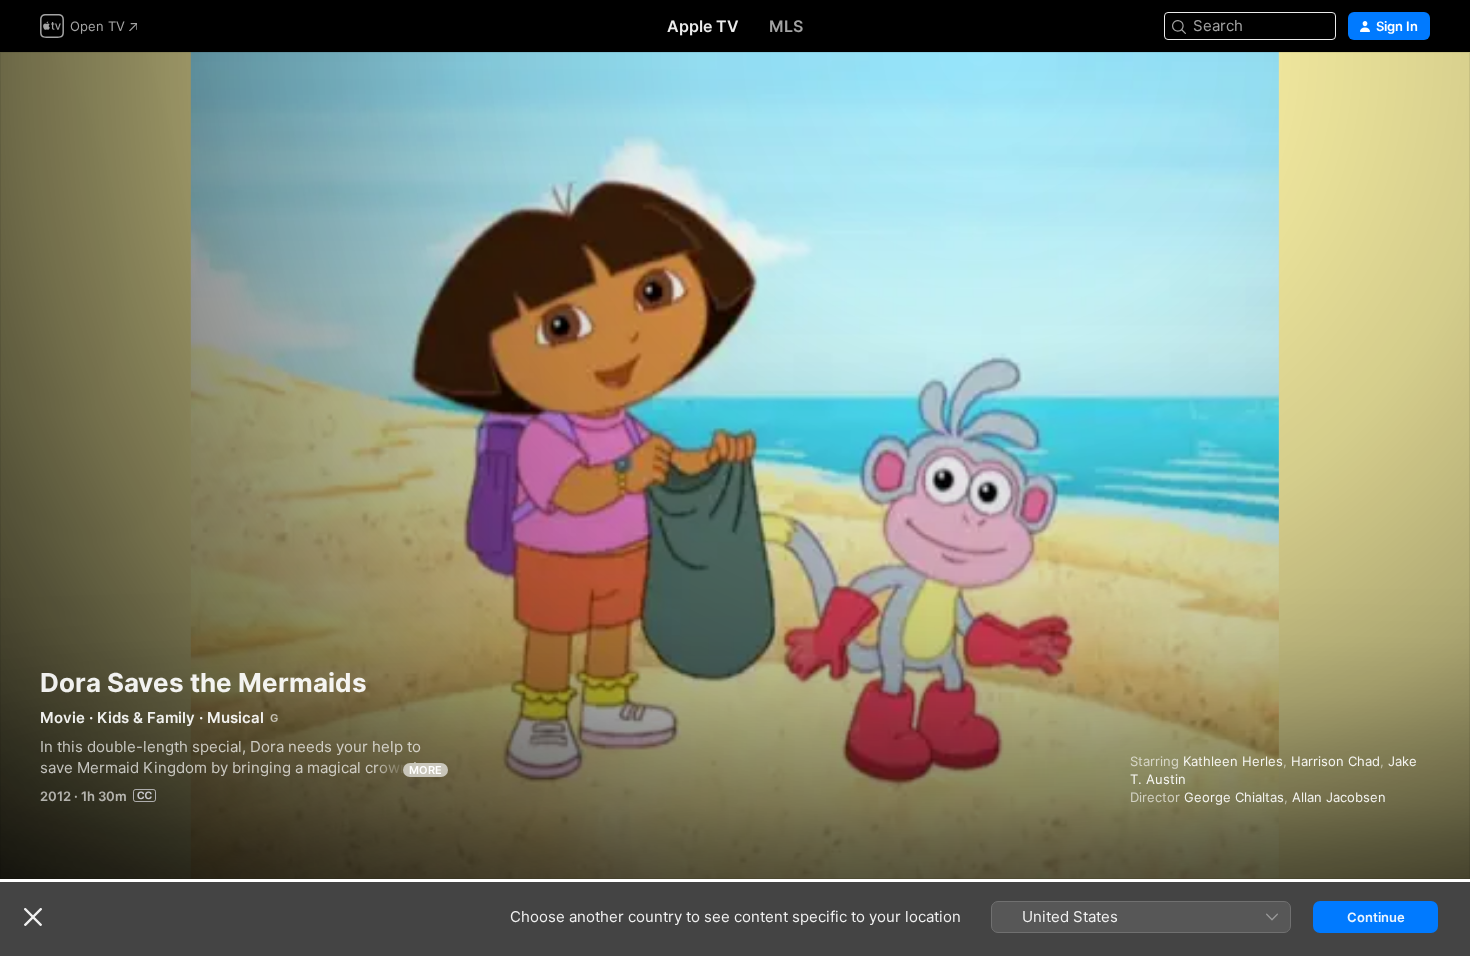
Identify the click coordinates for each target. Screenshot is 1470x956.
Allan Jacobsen (1339, 797)
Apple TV (703, 26)
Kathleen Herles (1233, 761)
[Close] (33, 917)
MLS (786, 26)
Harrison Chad (1335, 761)
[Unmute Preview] (1416, 91)
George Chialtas (1234, 797)
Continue (1376, 917)
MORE (425, 770)
